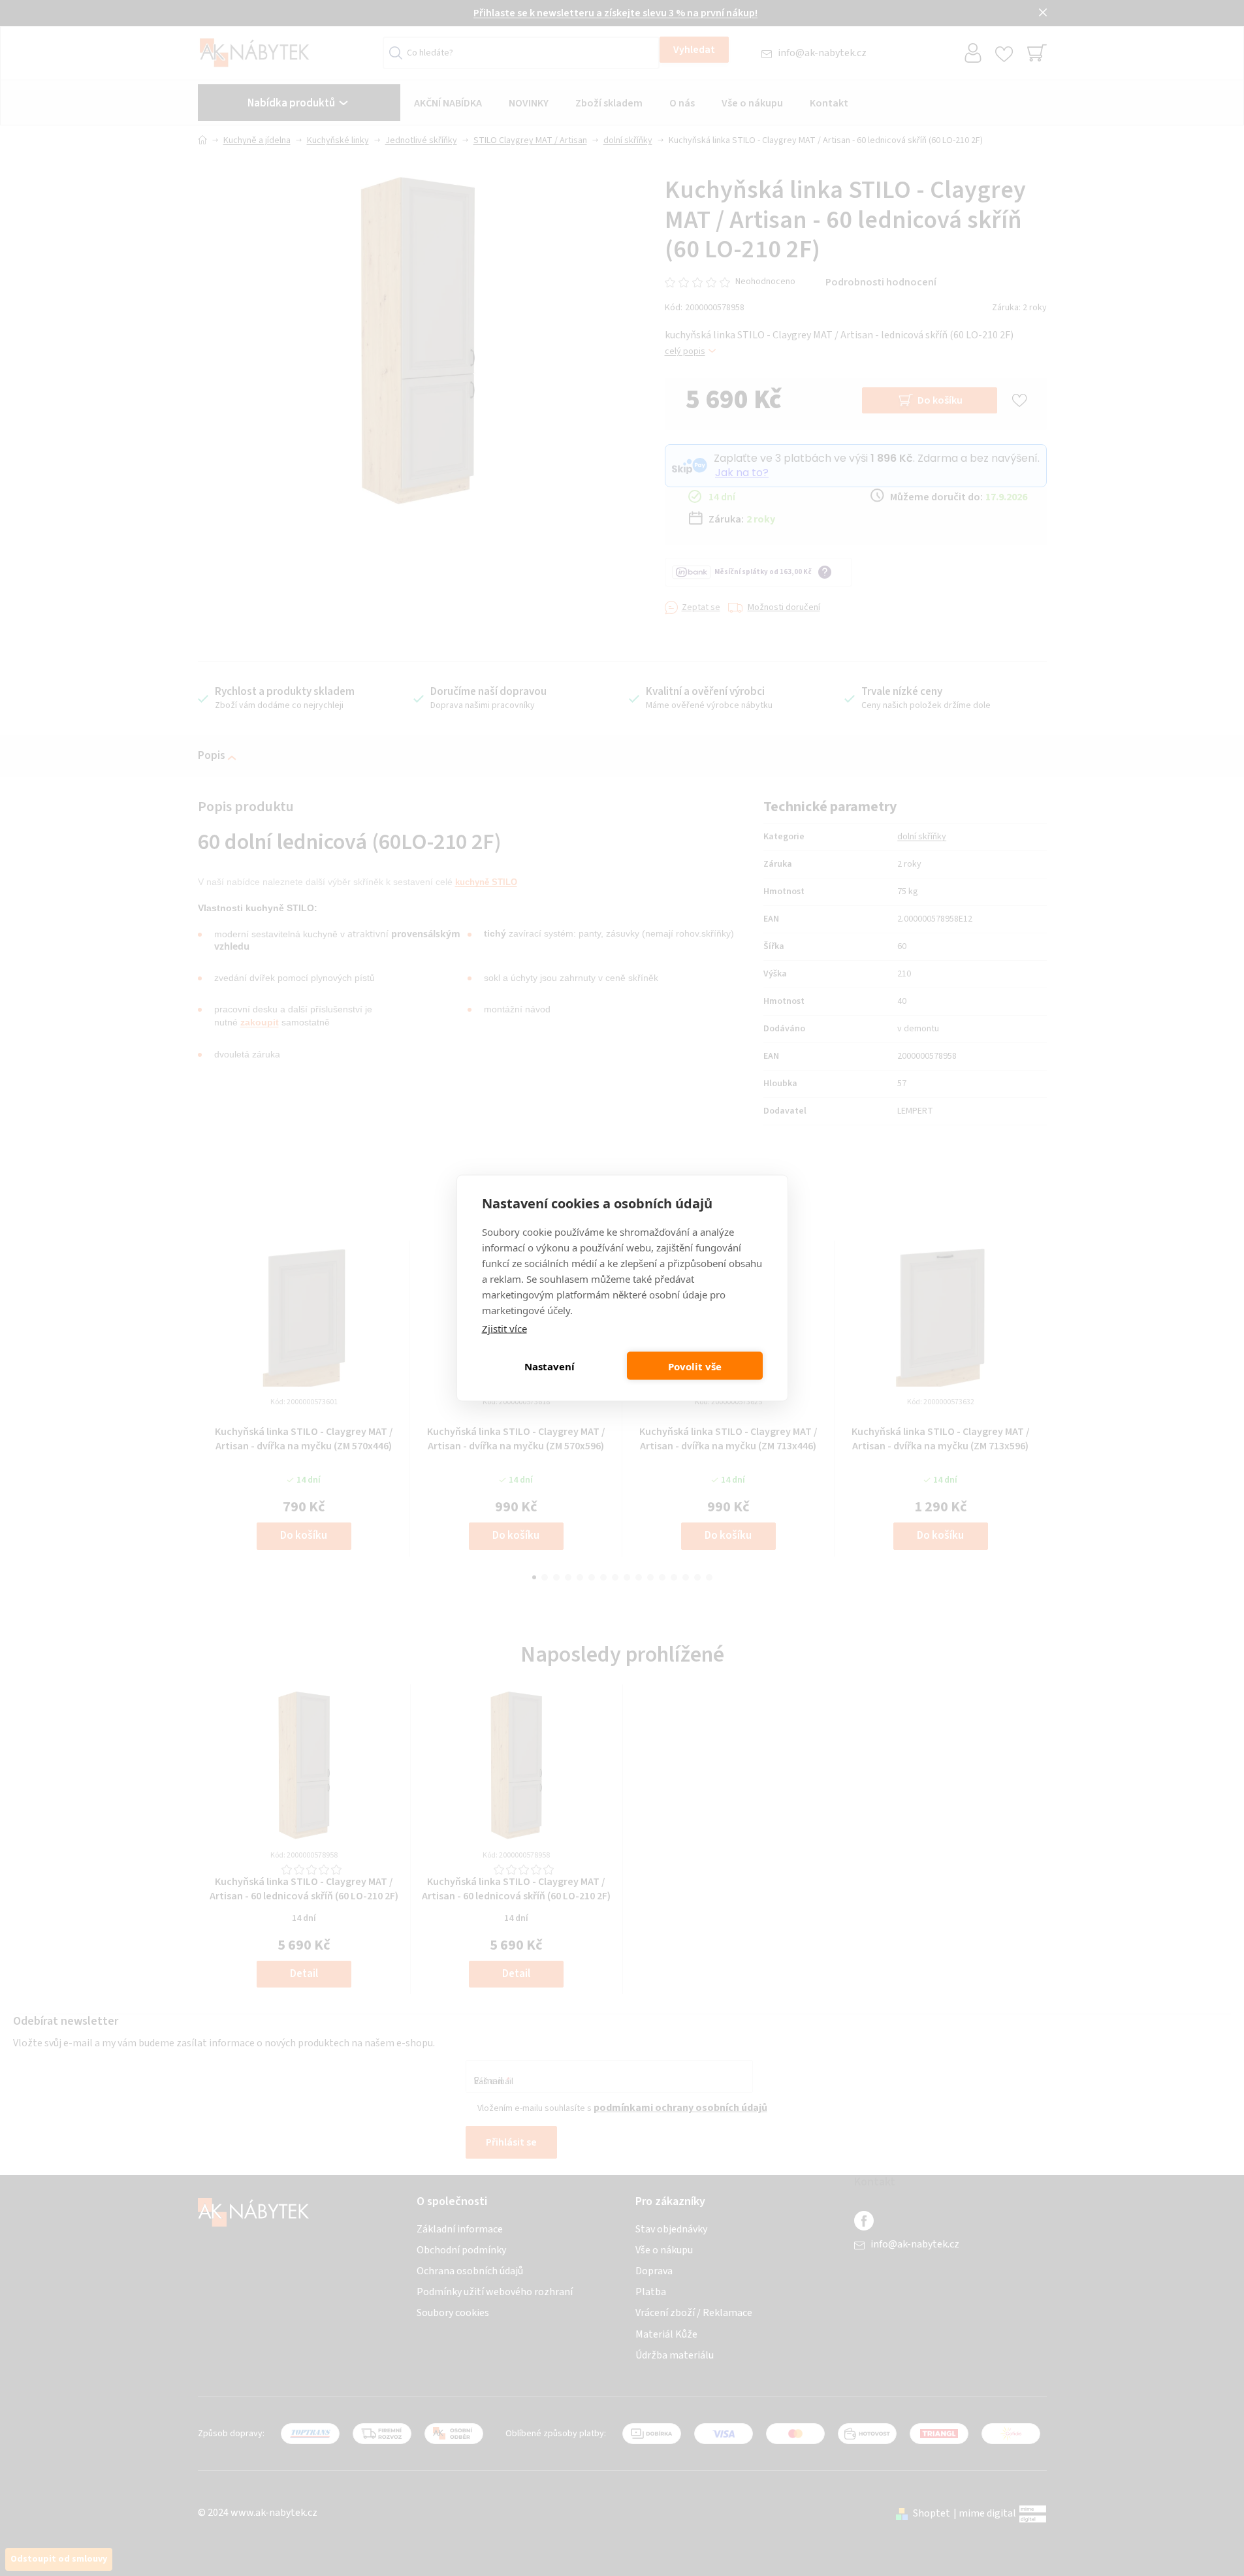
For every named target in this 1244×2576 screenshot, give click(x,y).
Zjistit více (504, 1328)
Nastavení (550, 1366)
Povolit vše (695, 1366)
